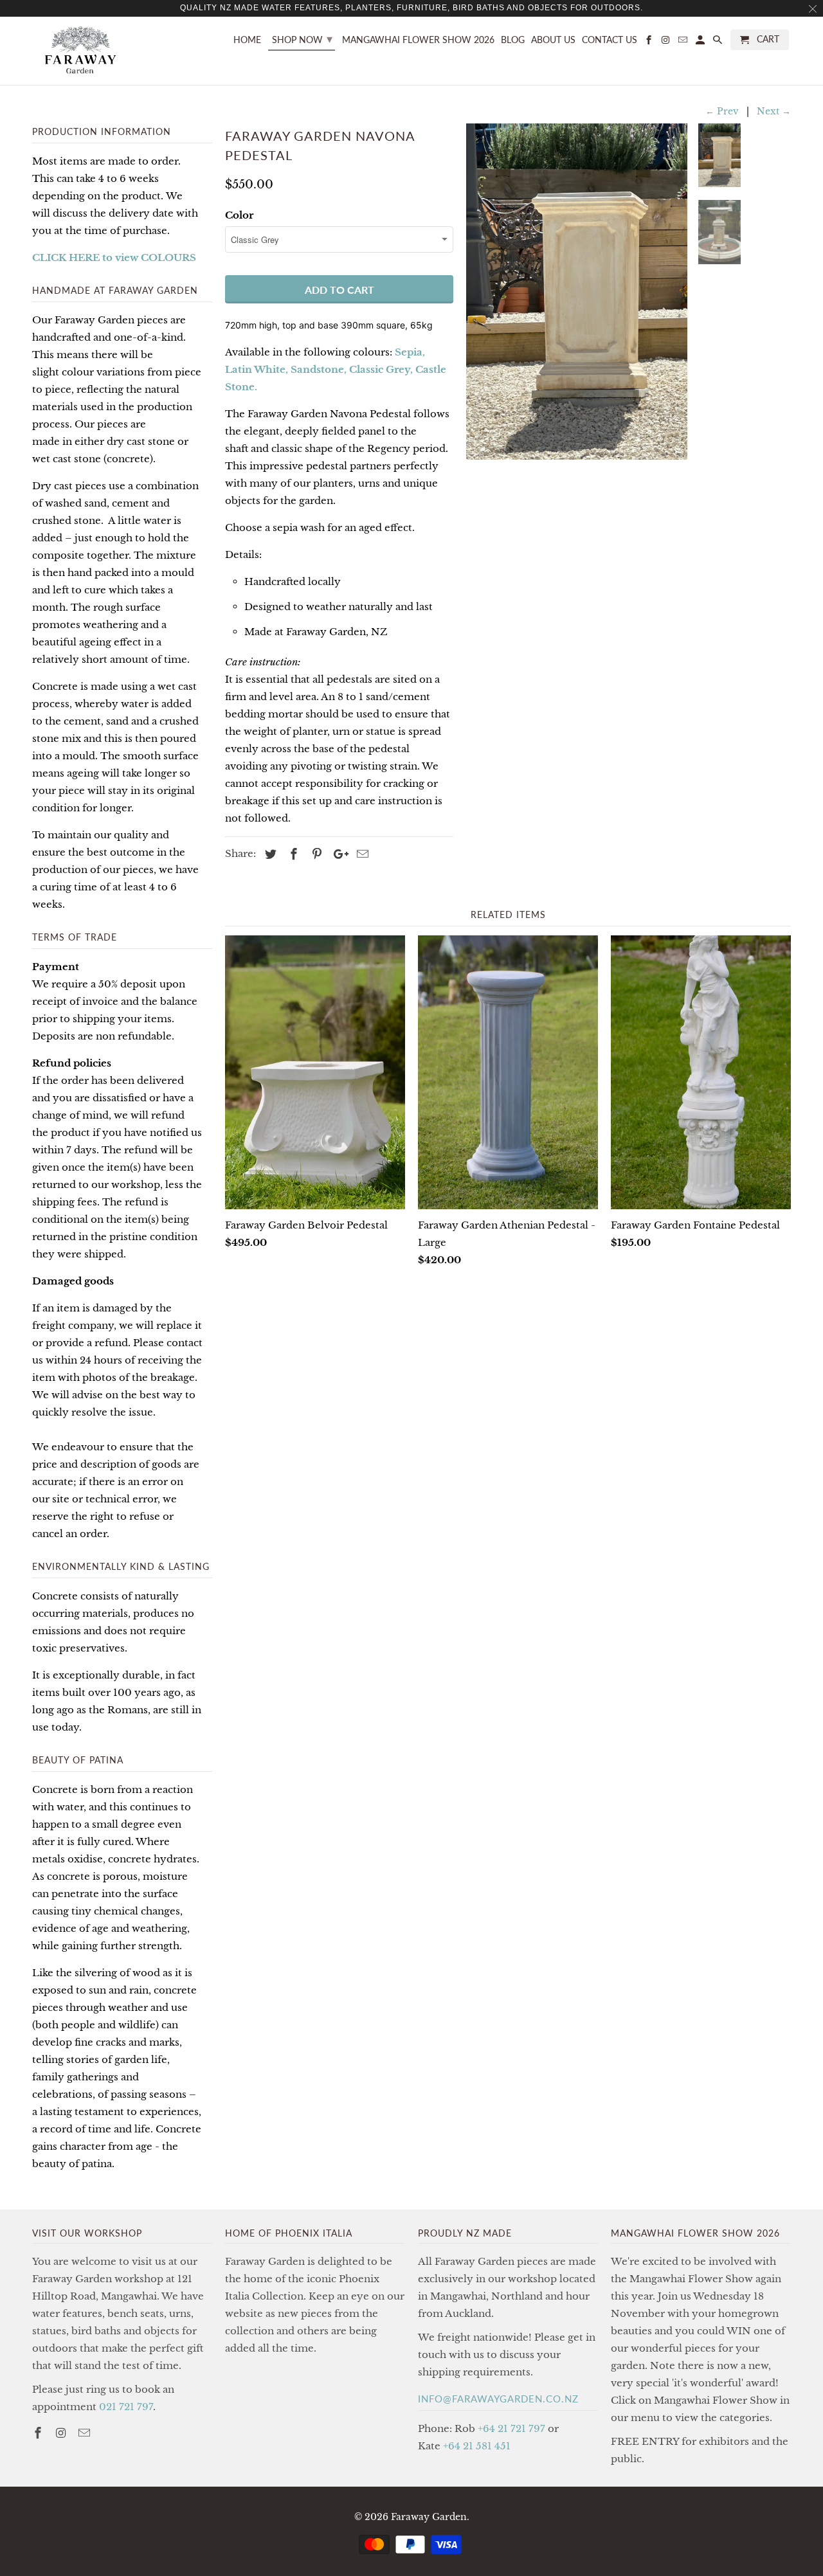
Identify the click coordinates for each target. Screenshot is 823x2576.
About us (553, 40)
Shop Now (302, 39)
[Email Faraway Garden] (86, 2433)
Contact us (610, 40)
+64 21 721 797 (511, 2428)
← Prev (722, 111)
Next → (774, 111)
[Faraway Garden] (80, 51)
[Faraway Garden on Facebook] (39, 2433)
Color (239, 215)
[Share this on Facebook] (292, 854)
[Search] (719, 42)
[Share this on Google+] (338, 854)
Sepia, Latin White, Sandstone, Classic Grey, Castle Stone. (336, 369)
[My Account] (701, 42)
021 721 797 (126, 2407)
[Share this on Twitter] (269, 854)
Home (247, 40)
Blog (513, 40)
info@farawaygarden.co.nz (498, 2399)
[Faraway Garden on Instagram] (62, 2433)
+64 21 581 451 (477, 2446)
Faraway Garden (429, 2517)
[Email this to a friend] (361, 854)
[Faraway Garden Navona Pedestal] (577, 292)
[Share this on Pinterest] (315, 854)
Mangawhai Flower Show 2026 (418, 40)
